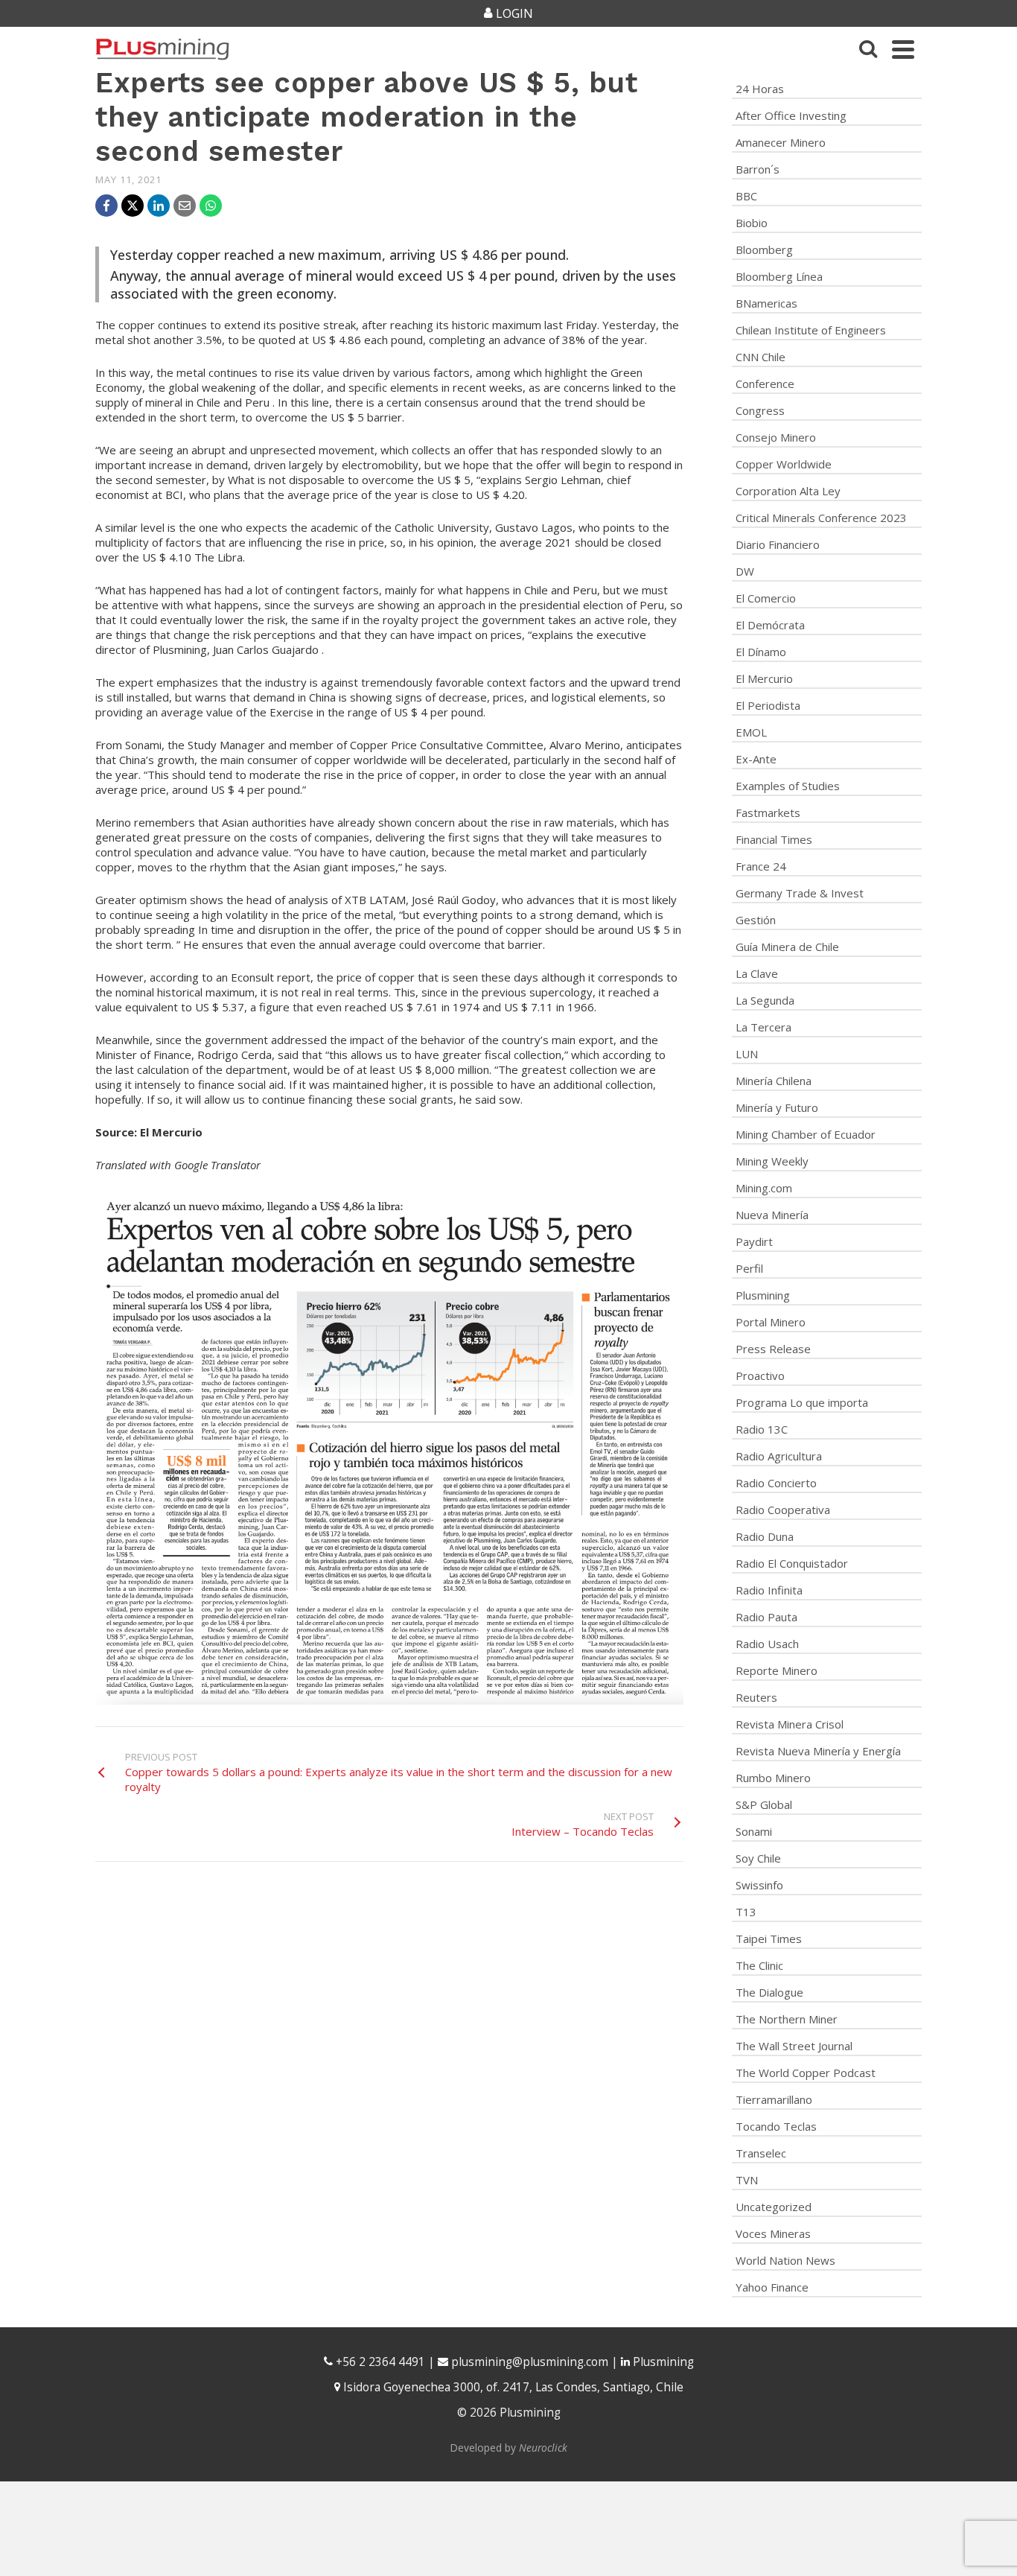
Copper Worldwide (784, 464)
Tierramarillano (774, 2099)
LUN (747, 1054)
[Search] (868, 49)
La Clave (757, 973)
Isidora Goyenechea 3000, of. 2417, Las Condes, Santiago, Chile (512, 2387)
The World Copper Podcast (806, 2073)
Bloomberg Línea (779, 276)
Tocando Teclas (776, 2126)
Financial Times (774, 839)
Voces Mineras (773, 2233)
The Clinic (759, 1965)
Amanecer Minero (781, 142)
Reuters (756, 1697)
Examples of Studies (788, 786)
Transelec (761, 2153)
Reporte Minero (777, 1670)
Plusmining (763, 1295)
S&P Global (764, 1804)
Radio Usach (767, 1644)
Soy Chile (758, 1858)
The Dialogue (769, 1992)
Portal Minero (771, 1322)
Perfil (749, 1268)
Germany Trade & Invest (800, 893)
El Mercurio (764, 678)
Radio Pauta (766, 1617)
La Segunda (765, 1000)
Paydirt (754, 1241)
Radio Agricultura (779, 1456)
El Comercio (766, 598)
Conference (765, 384)
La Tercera (763, 1027)
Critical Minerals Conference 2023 (821, 518)
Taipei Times (769, 1939)
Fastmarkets (768, 812)
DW (745, 571)
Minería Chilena (774, 1081)
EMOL (751, 732)
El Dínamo (761, 652)
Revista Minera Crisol (790, 1724)
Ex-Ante (756, 759)
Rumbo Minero (773, 1778)
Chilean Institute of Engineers (811, 330)
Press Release (773, 1349)
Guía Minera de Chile (787, 947)
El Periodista (768, 705)
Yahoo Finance (772, 2287)
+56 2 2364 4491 (379, 2362)
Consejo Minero (776, 437)
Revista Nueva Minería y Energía (818, 1751)
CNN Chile (761, 357)
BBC (746, 196)
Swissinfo (759, 1885)
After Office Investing (791, 115)
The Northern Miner (787, 2019)
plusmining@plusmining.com (530, 2362)
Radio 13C (762, 1429)
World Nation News (785, 2260)
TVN (747, 2180)
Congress (760, 410)
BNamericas (766, 303)
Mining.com (764, 1188)
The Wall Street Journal (794, 2046)
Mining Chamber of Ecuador (806, 1134)
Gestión (756, 920)
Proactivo (760, 1376)
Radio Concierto (776, 1483)
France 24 (761, 866)
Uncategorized (774, 2207)
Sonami (754, 1831)
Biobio (752, 223)
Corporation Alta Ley (788, 491)
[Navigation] (903, 49)
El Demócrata (770, 625)
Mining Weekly (772, 1161)
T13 (746, 1912)
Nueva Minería (772, 1215)
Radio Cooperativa (783, 1510)
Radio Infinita (769, 1590)
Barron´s (758, 169)
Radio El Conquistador (792, 1563)
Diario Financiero (778, 544)
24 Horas (760, 89)
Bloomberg (764, 249)
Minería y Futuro (777, 1107)
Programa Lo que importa (802, 1402)
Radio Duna (765, 1536)
